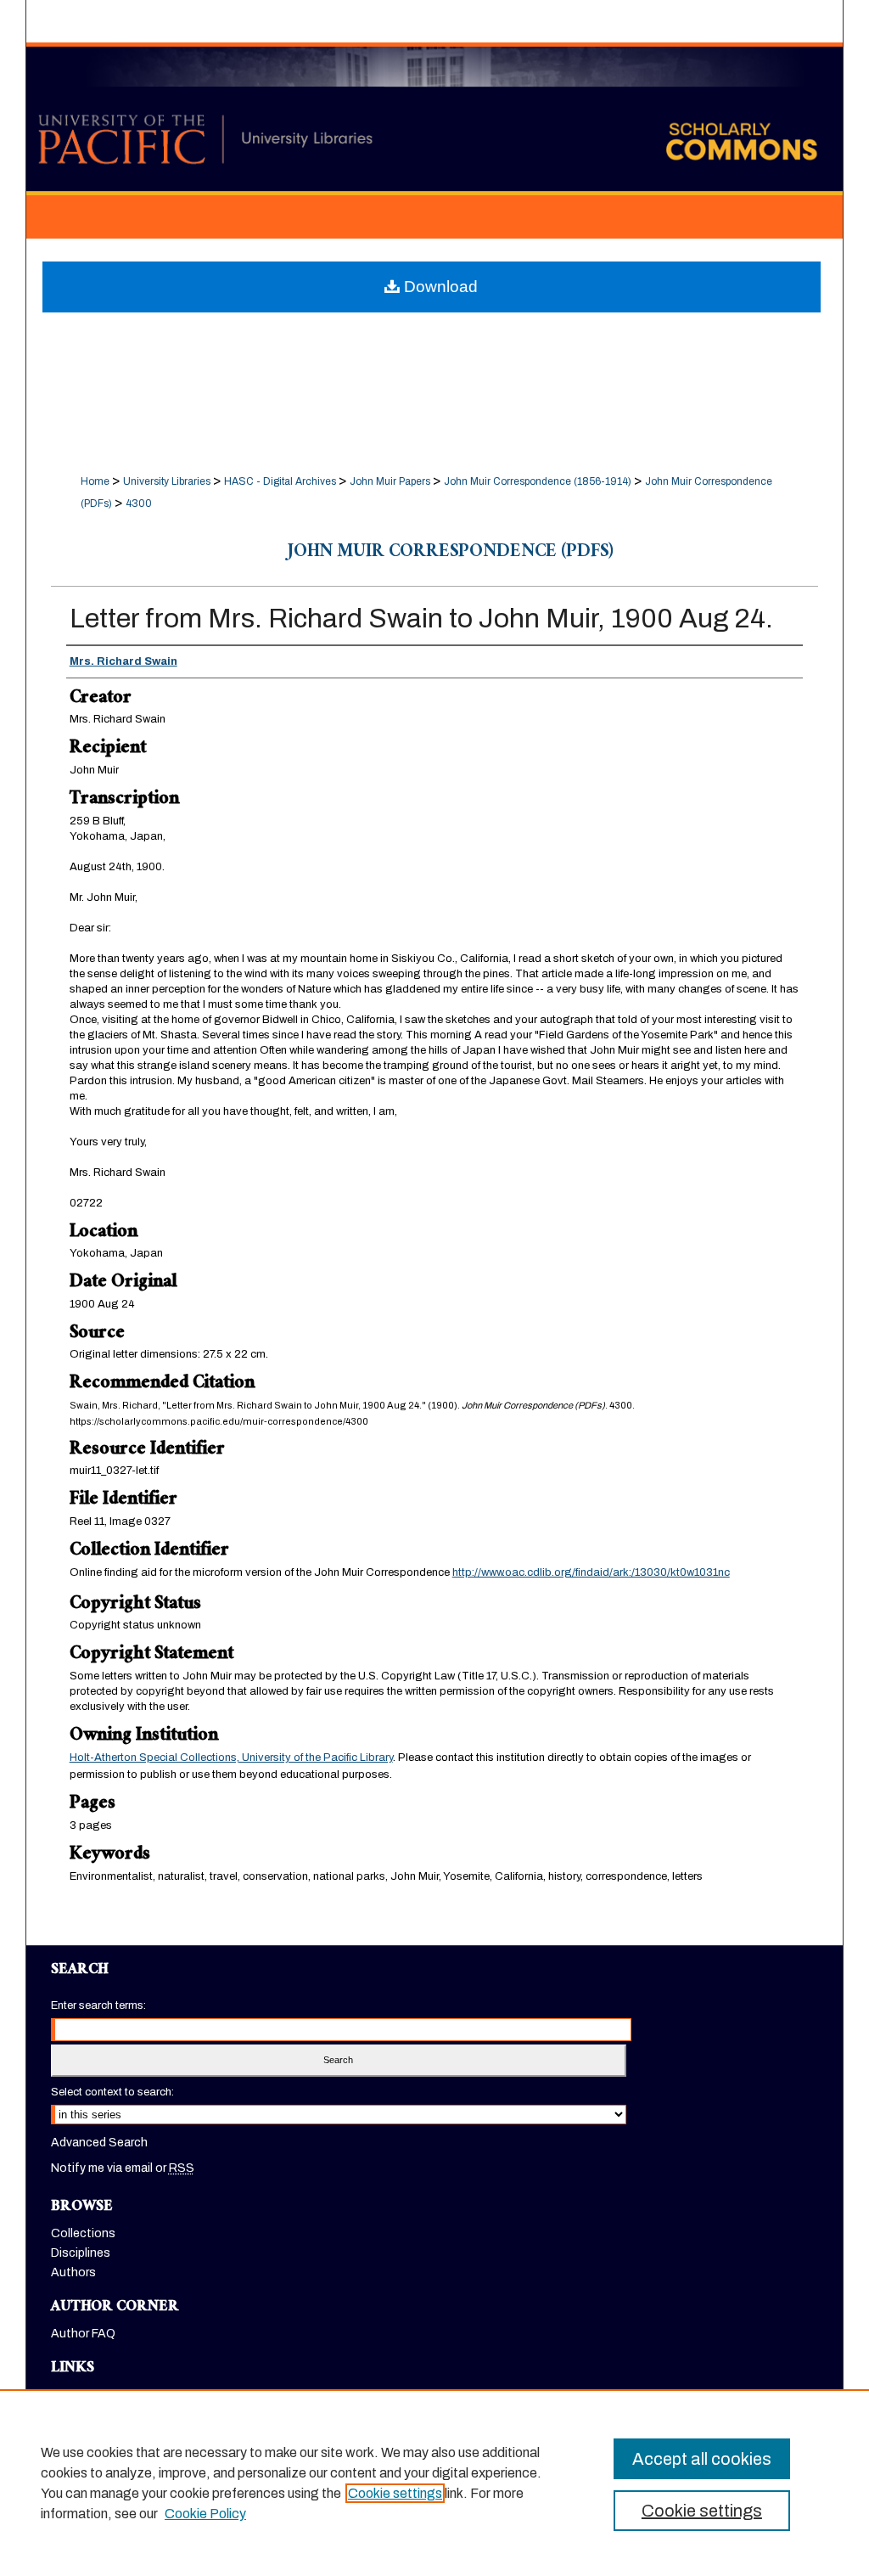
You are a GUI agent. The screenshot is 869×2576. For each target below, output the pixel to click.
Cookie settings (395, 2493)
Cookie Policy (205, 2514)
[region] (434, 2483)
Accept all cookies (702, 2459)
